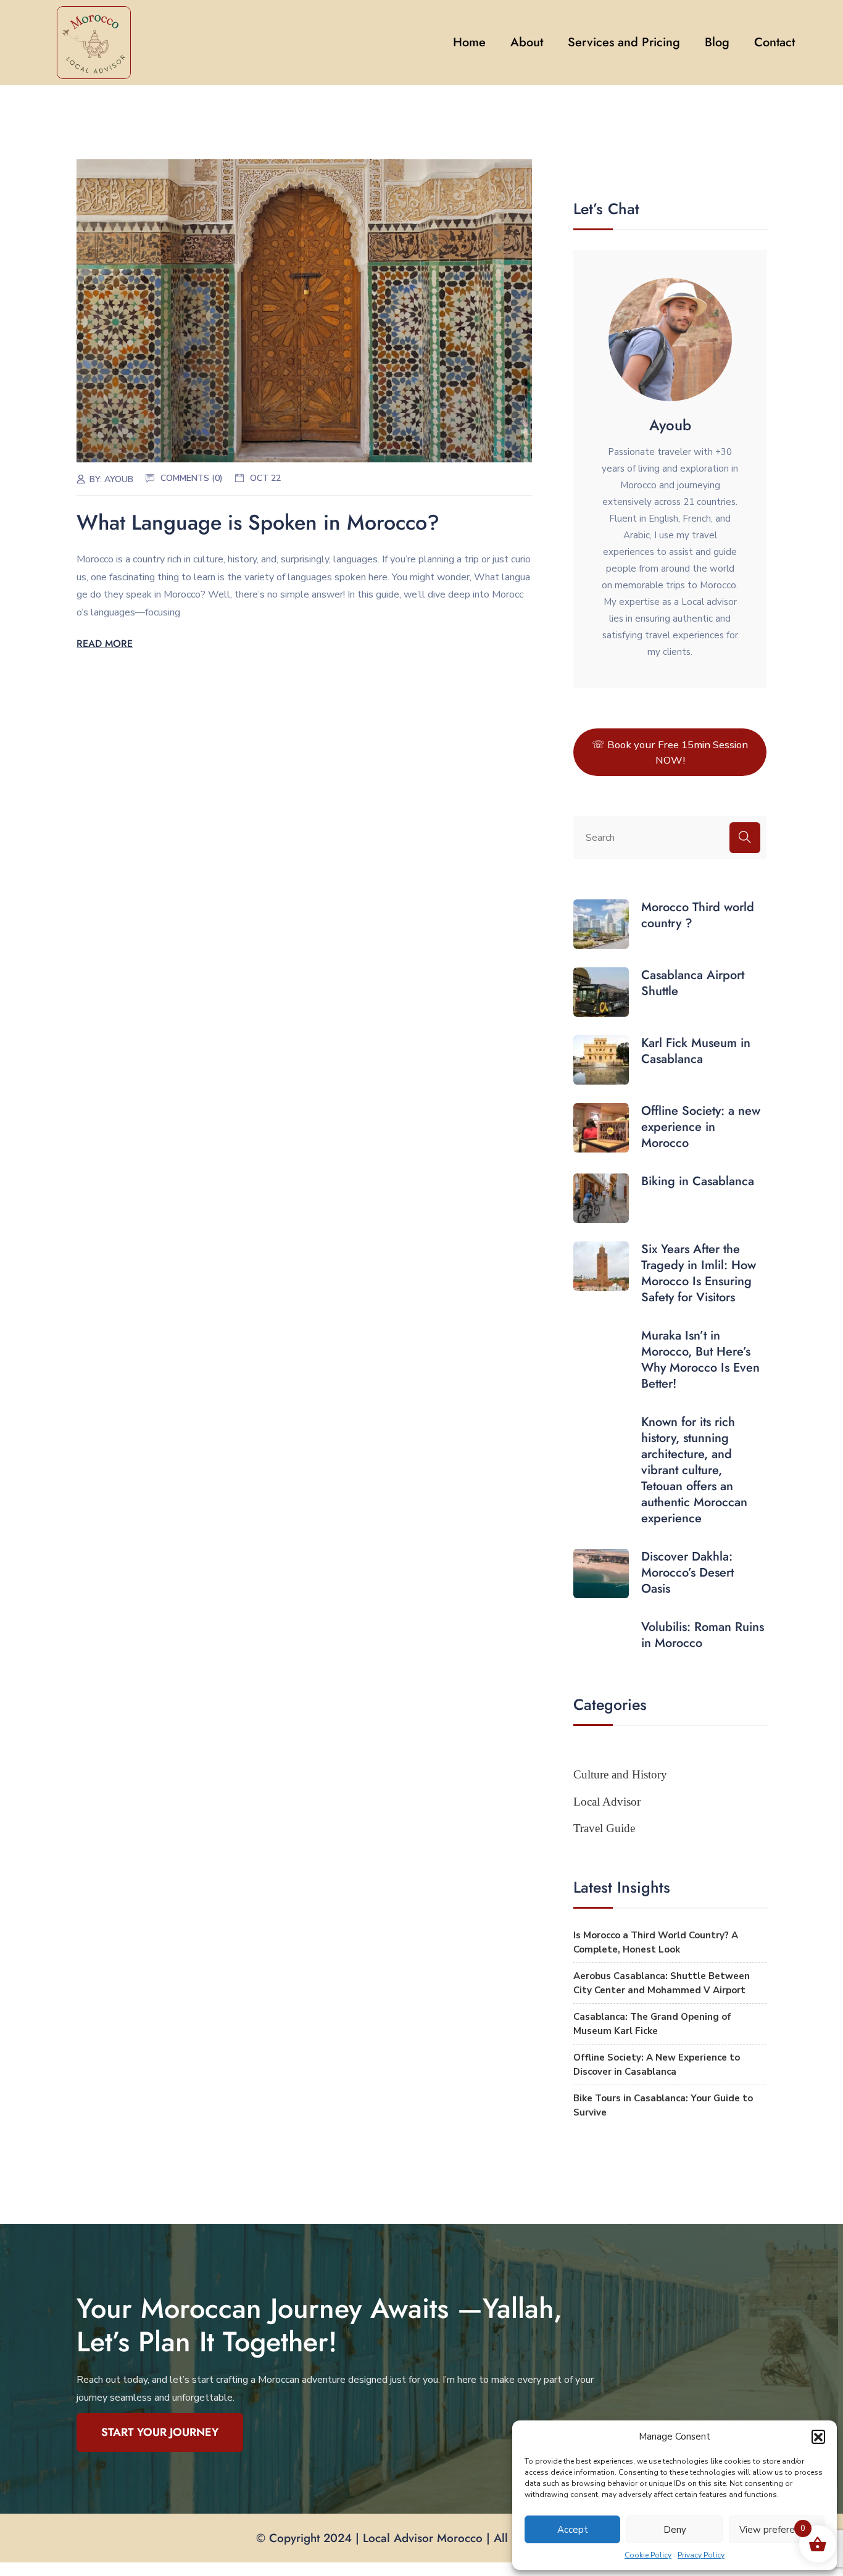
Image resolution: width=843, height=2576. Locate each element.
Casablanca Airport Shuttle (693, 983)
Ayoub (119, 479)
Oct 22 (265, 478)
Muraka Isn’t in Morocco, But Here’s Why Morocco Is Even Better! (700, 1360)
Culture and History (620, 1774)
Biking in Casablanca (698, 1182)
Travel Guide (604, 1828)
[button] (818, 2436)
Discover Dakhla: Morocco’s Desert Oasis (687, 1573)
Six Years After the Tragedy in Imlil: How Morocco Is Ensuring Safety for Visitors (699, 1273)
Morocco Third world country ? (698, 915)
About (527, 42)
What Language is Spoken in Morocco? (258, 523)
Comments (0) (192, 478)
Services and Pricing (624, 42)
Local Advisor (607, 1802)
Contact (774, 42)
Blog (717, 42)
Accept (573, 2530)
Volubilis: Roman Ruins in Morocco (703, 1635)
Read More (105, 644)
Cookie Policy (648, 2555)
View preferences (777, 2530)
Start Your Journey (160, 2432)
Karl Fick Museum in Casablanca (696, 1051)
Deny (675, 2530)
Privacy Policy (701, 2555)
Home (469, 42)
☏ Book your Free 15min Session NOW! (670, 752)
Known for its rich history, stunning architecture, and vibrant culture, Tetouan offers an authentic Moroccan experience (694, 1470)
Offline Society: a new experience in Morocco (701, 1127)
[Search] (745, 838)
